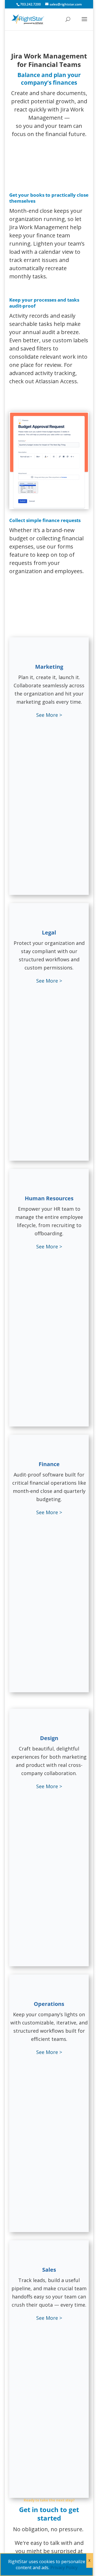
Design (49, 1738)
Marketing (49, 667)
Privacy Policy (64, 2568)
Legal (49, 932)
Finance (49, 1464)
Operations (49, 2004)
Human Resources (49, 1198)
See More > (49, 715)
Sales (49, 2270)
